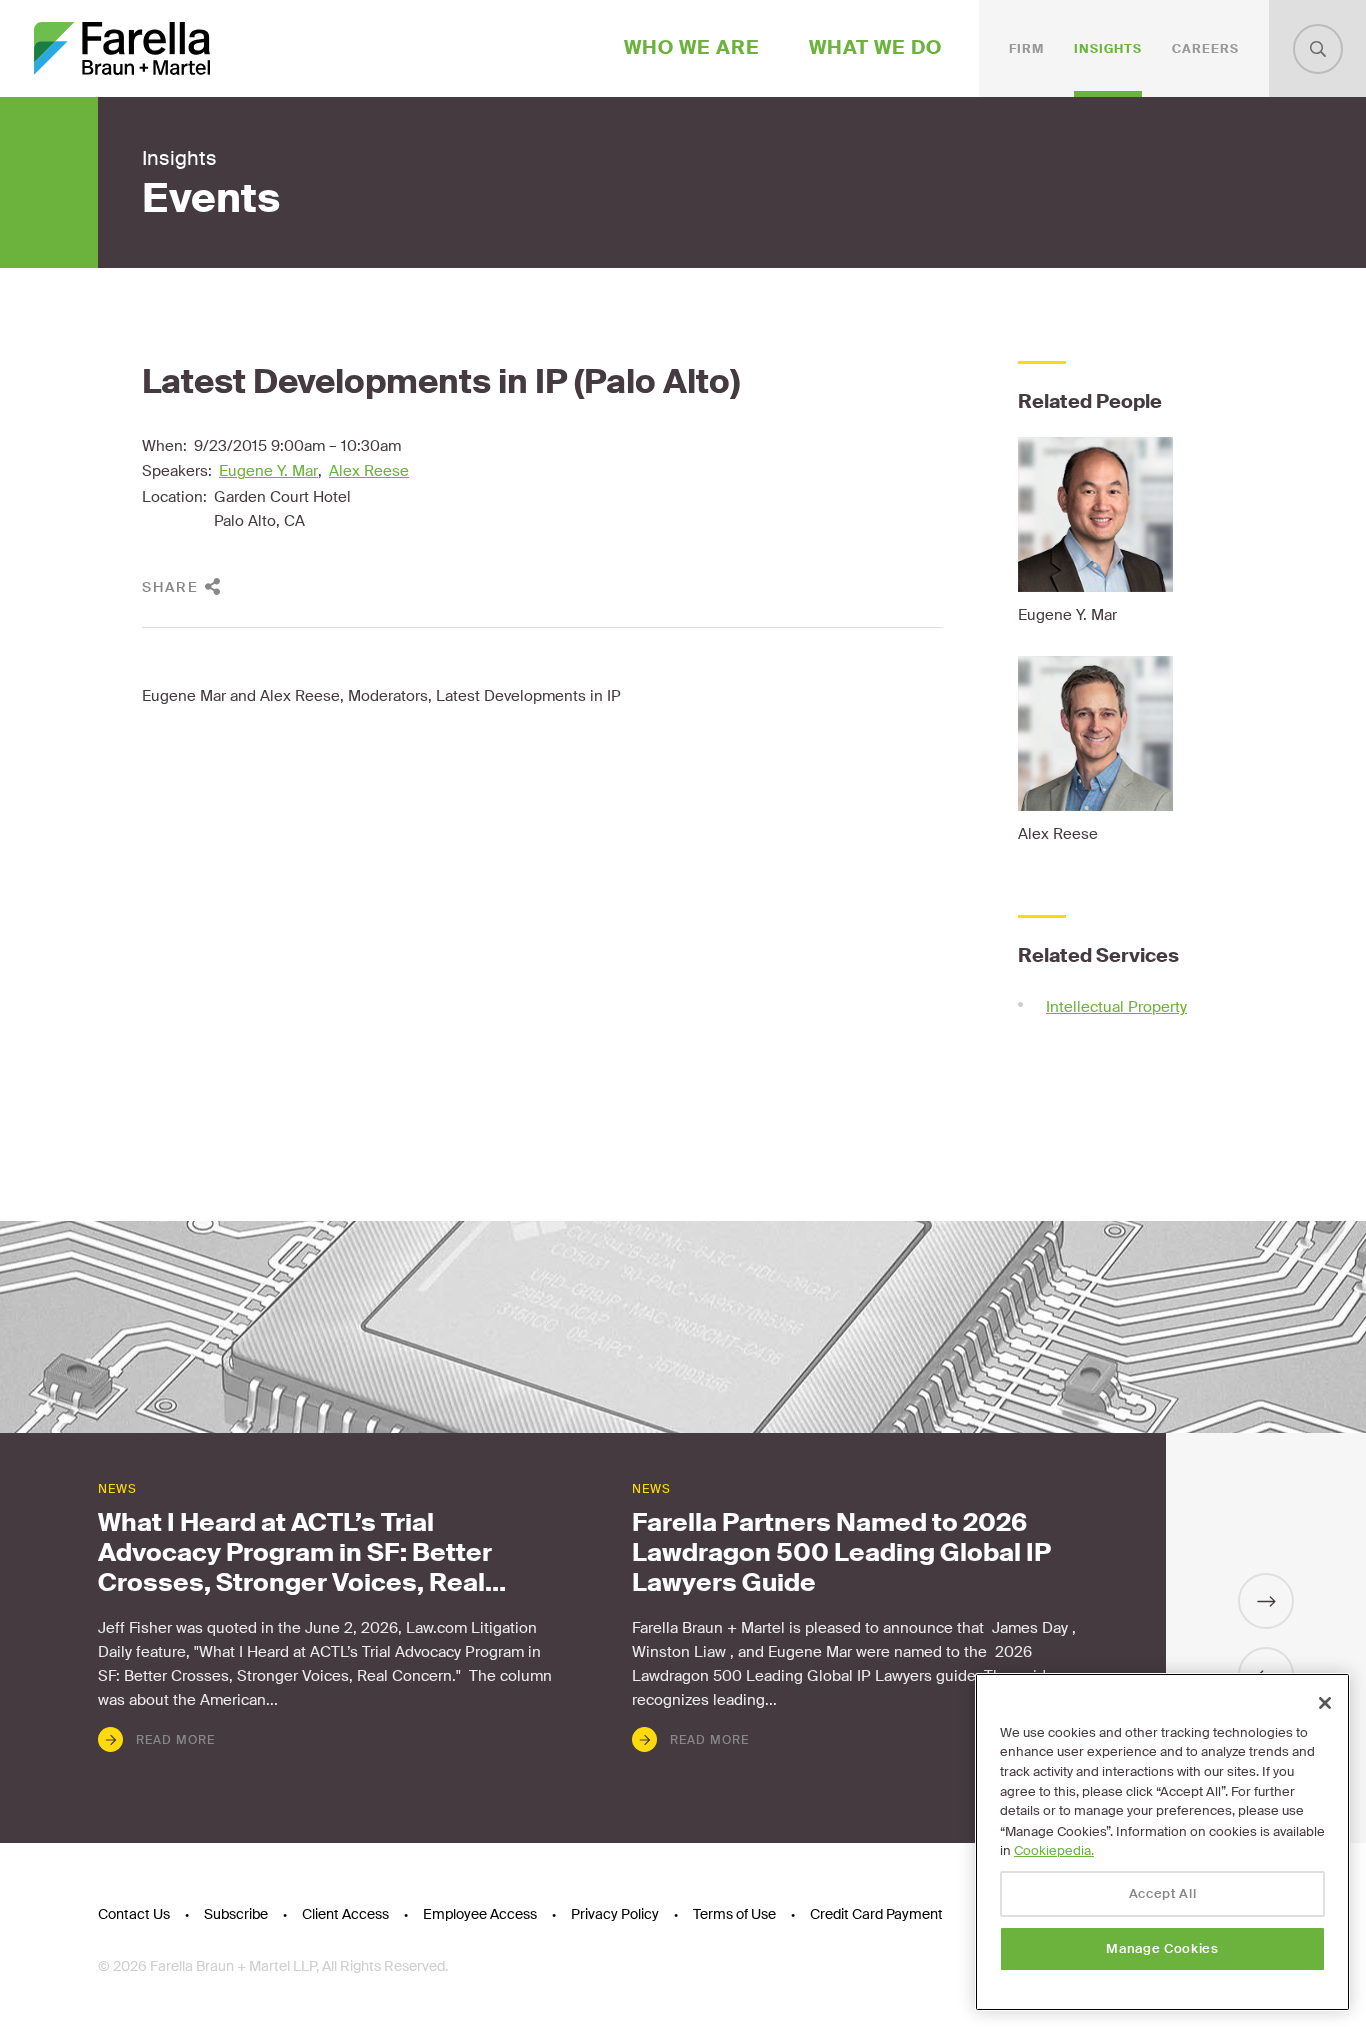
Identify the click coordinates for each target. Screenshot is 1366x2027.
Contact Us (134, 1914)
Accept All (1163, 1893)
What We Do (875, 47)
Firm (1026, 49)
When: (164, 446)
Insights (1108, 49)
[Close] (1325, 1703)
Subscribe (236, 1914)
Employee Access (480, 1914)
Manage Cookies (1162, 1948)
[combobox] (1318, 49)
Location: (174, 497)
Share (170, 587)
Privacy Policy (615, 1914)
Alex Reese (369, 471)
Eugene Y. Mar (268, 471)
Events (211, 199)
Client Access (345, 1914)
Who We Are (692, 47)
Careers (1205, 49)
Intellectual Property (1116, 1007)
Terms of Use (734, 1914)
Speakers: (177, 471)
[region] (1162, 1842)
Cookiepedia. (1054, 1850)
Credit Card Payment (876, 1914)
